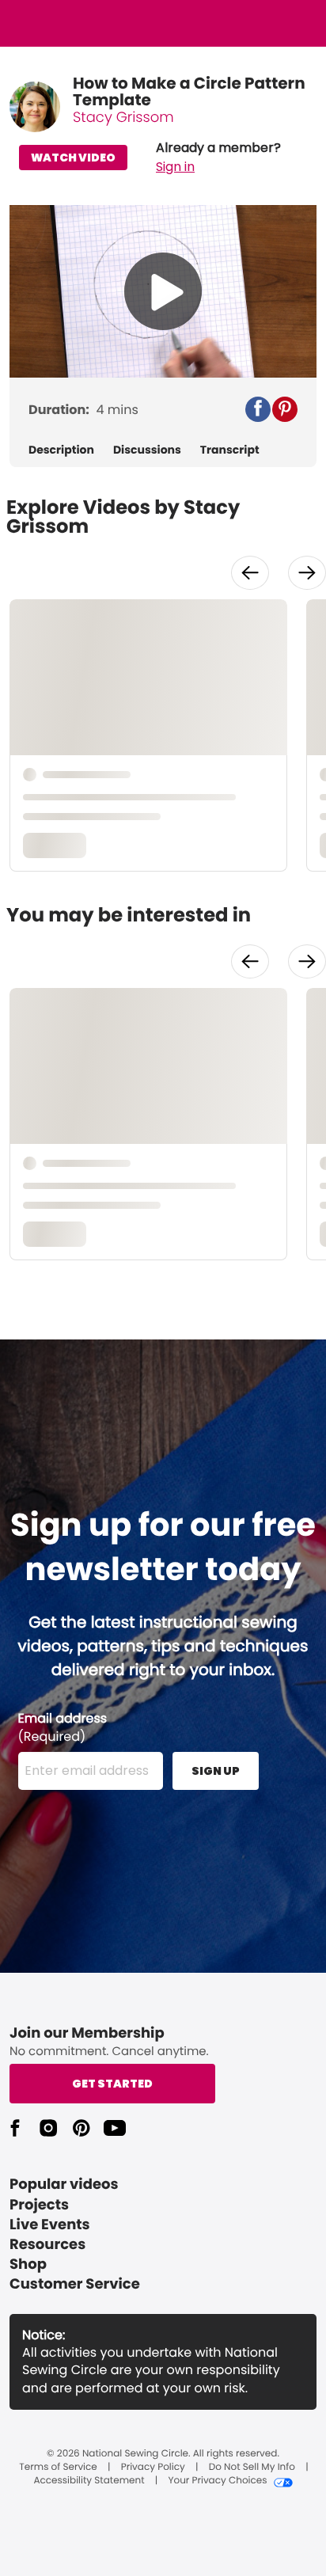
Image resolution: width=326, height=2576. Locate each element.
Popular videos (64, 2185)
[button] (218, 158)
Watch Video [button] (73, 158)
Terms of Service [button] (58, 2468)
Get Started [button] (112, 2084)
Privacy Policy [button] (153, 2468)
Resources (47, 2245)
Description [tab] (61, 450)
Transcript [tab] (230, 450)
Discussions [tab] (147, 450)
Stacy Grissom (123, 118)
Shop (28, 2264)
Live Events (50, 2225)
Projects (39, 2205)
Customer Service (75, 2284)
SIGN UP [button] (216, 1771)
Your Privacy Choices (217, 2481)
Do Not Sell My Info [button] (252, 2468)
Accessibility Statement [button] (89, 2481)
